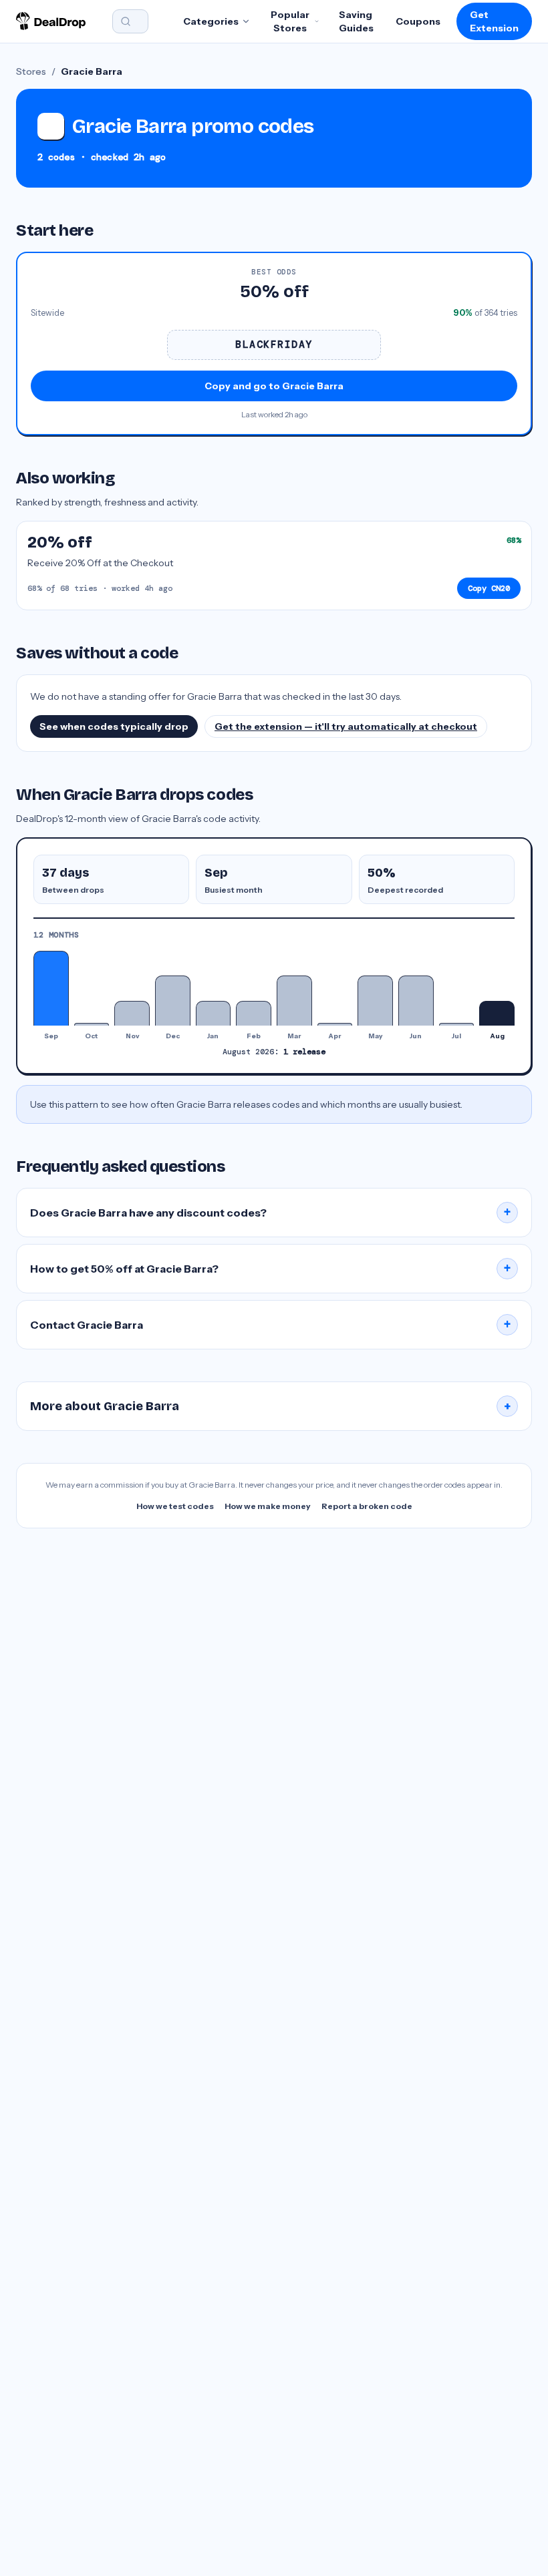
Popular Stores (290, 21)
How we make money (268, 1506)
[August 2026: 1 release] (497, 1013)
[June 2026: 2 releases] (416, 1001)
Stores (31, 71)
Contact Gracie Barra (271, 1325)
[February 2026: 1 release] (254, 1013)
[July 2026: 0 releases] (457, 1024)
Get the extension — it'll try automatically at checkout (346, 726)
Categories (211, 21)
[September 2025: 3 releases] (51, 988)
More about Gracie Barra (271, 1406)
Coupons (418, 21)
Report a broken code (367, 1506)
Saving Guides (356, 21)
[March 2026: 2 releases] (294, 1001)
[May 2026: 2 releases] (375, 1001)
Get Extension (494, 21)
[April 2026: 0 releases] (335, 1024)
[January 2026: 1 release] (214, 1013)
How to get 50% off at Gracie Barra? (271, 1269)
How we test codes (175, 1506)
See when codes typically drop (114, 726)
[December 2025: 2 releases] (173, 1001)
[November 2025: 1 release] (132, 1013)
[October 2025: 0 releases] (92, 1024)
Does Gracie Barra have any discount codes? (271, 1213)
